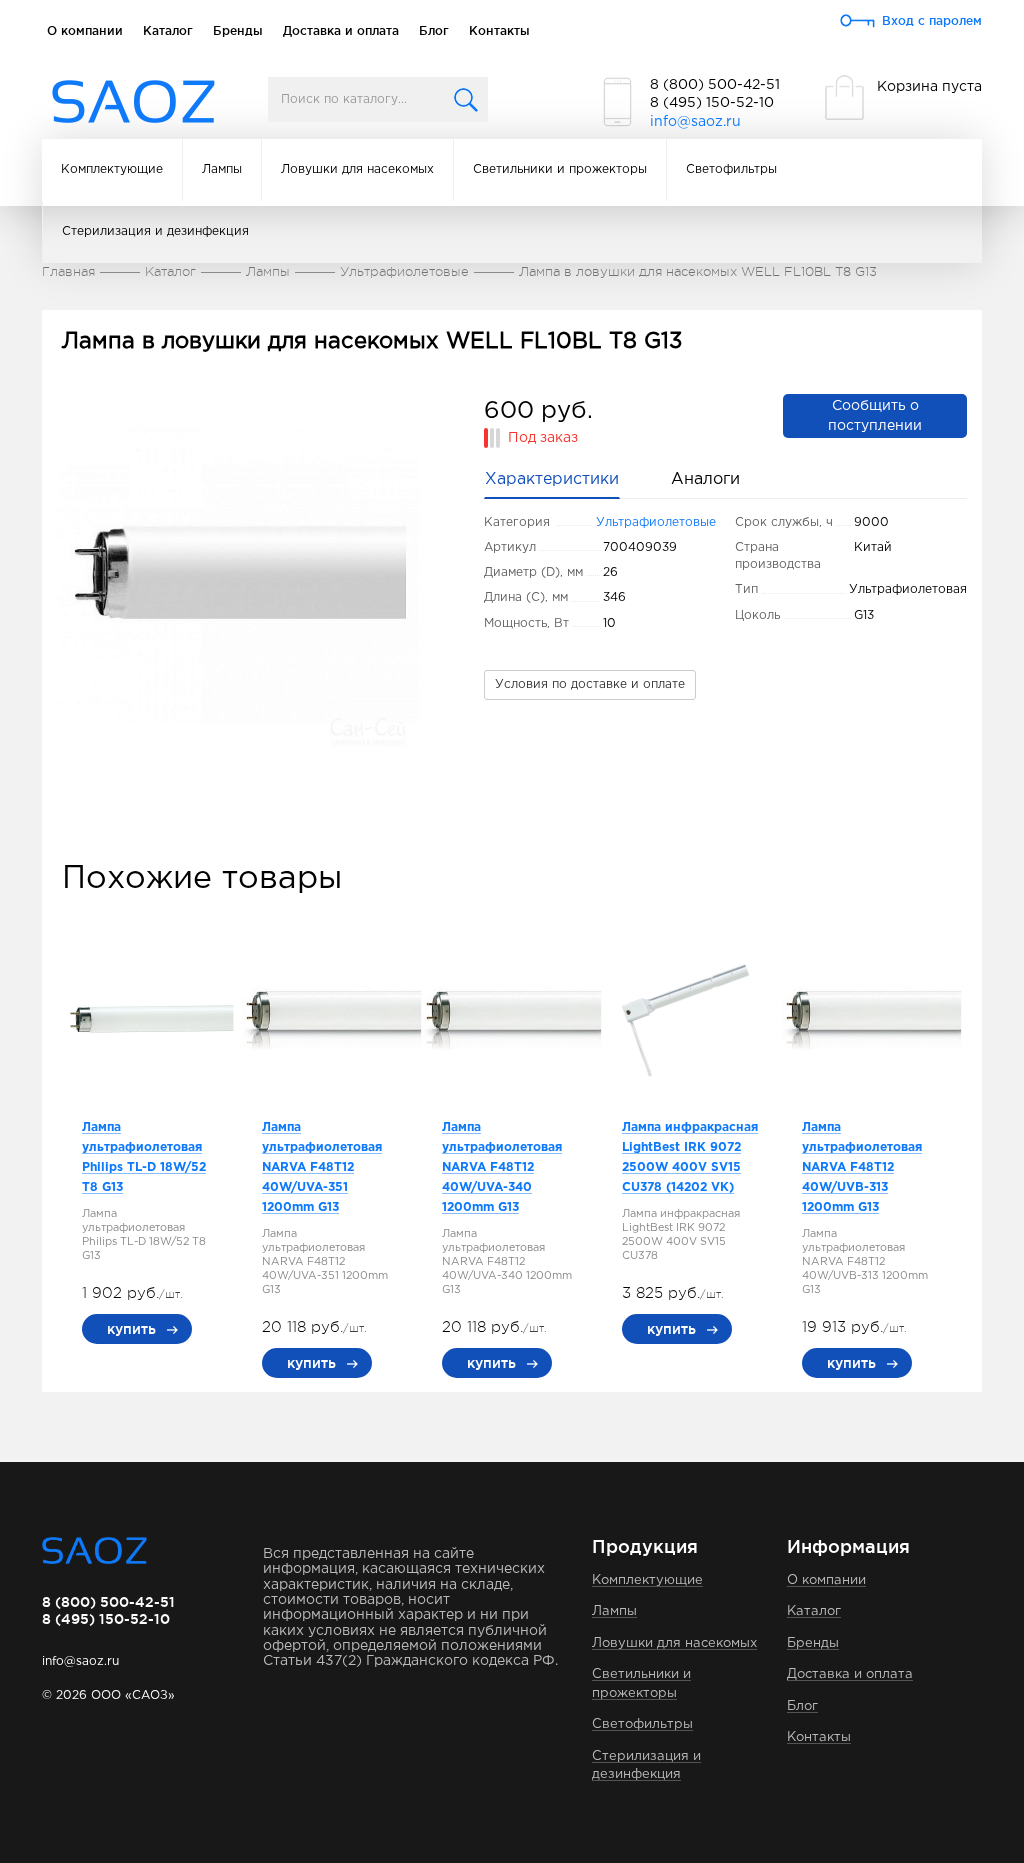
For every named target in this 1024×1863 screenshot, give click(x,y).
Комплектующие (112, 169)
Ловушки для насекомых (357, 169)
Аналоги (705, 479)
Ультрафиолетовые (656, 522)
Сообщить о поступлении (875, 416)
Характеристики (552, 479)
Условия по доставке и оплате (590, 684)
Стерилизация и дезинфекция (155, 231)
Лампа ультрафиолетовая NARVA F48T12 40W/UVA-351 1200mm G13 (322, 1167)
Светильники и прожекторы (560, 169)
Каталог (168, 30)
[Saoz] (133, 102)
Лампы (222, 169)
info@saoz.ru (695, 122)
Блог (434, 30)
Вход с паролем (932, 20)
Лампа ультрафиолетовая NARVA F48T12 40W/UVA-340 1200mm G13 (502, 1167)
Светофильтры (731, 169)
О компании (85, 30)
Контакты (499, 30)
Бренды (238, 30)
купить (131, 1329)
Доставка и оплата (341, 30)
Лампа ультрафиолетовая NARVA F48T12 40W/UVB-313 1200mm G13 (862, 1167)
